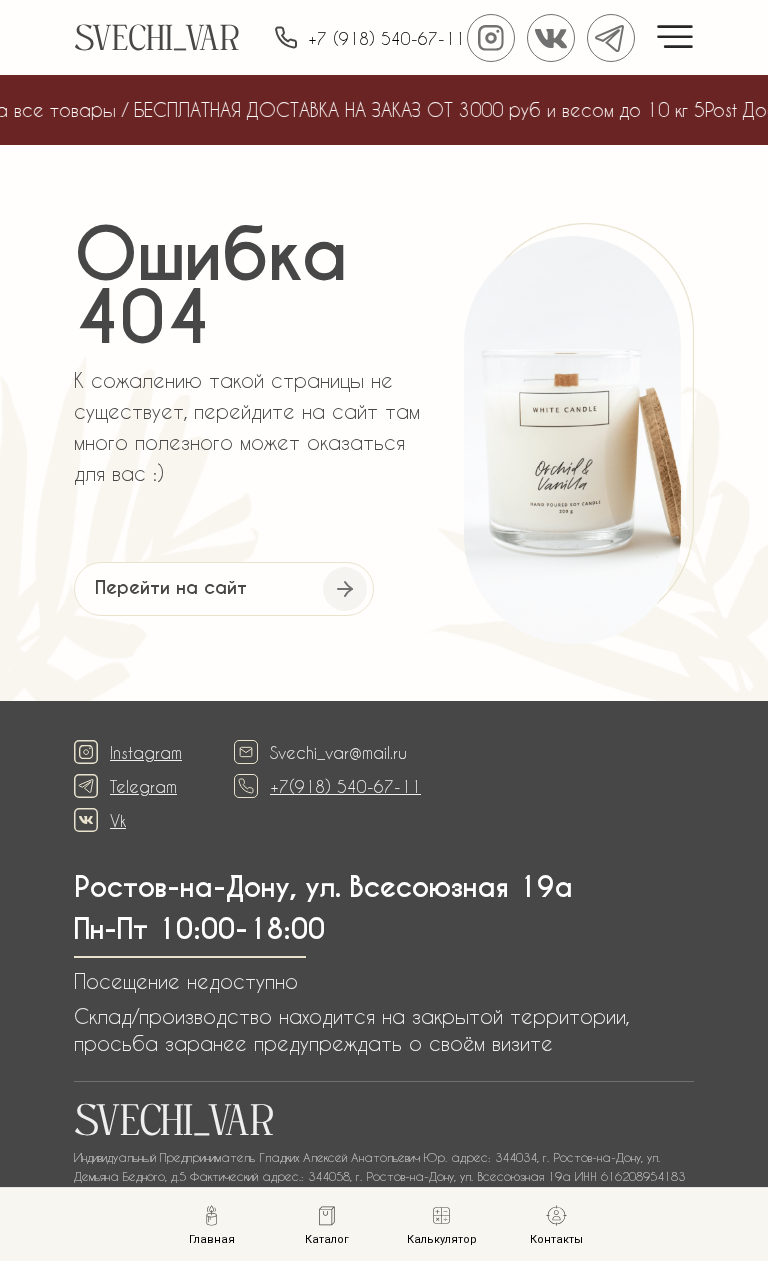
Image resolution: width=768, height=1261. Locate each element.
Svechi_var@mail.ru (338, 752)
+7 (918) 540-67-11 (386, 38)
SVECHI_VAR (156, 41)
